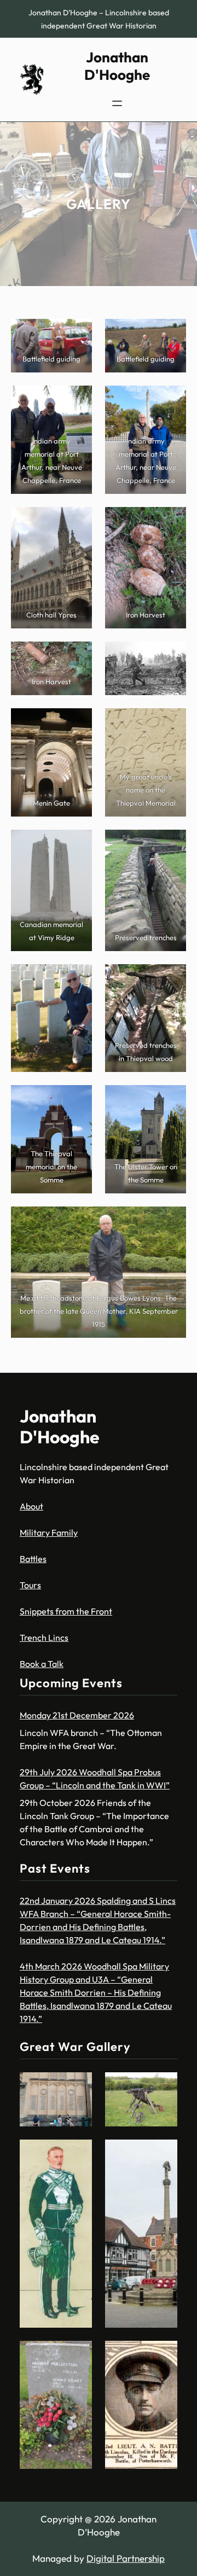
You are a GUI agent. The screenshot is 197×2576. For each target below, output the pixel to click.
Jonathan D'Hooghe (117, 66)
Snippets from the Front (66, 1611)
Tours (30, 1585)
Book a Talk (42, 1664)
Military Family (49, 1532)
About (31, 1506)
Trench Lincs (44, 1637)
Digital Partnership (126, 2558)
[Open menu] (117, 103)
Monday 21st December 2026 (77, 1715)
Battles (33, 1559)
